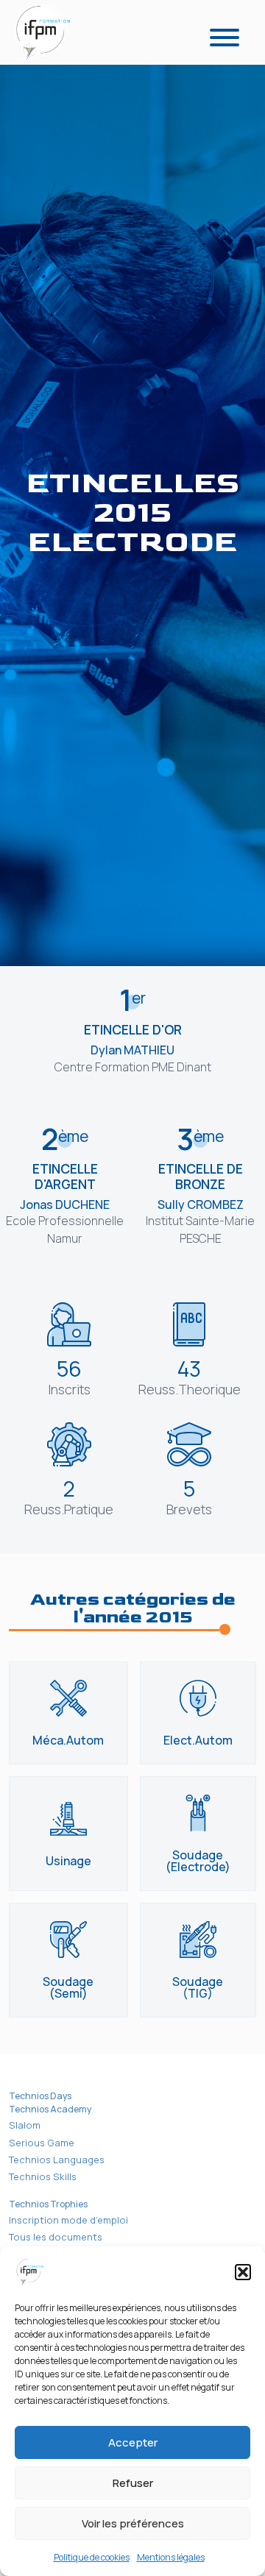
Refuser (133, 2483)
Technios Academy (50, 2109)
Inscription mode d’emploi (68, 2220)
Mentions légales (171, 2557)
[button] (243, 2272)
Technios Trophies (48, 2204)
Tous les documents (56, 2237)
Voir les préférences (133, 2523)
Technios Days (40, 2096)
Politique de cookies (92, 2557)
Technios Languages (57, 2160)
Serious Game (42, 2143)
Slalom (25, 2125)
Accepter (133, 2442)
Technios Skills (43, 2176)
